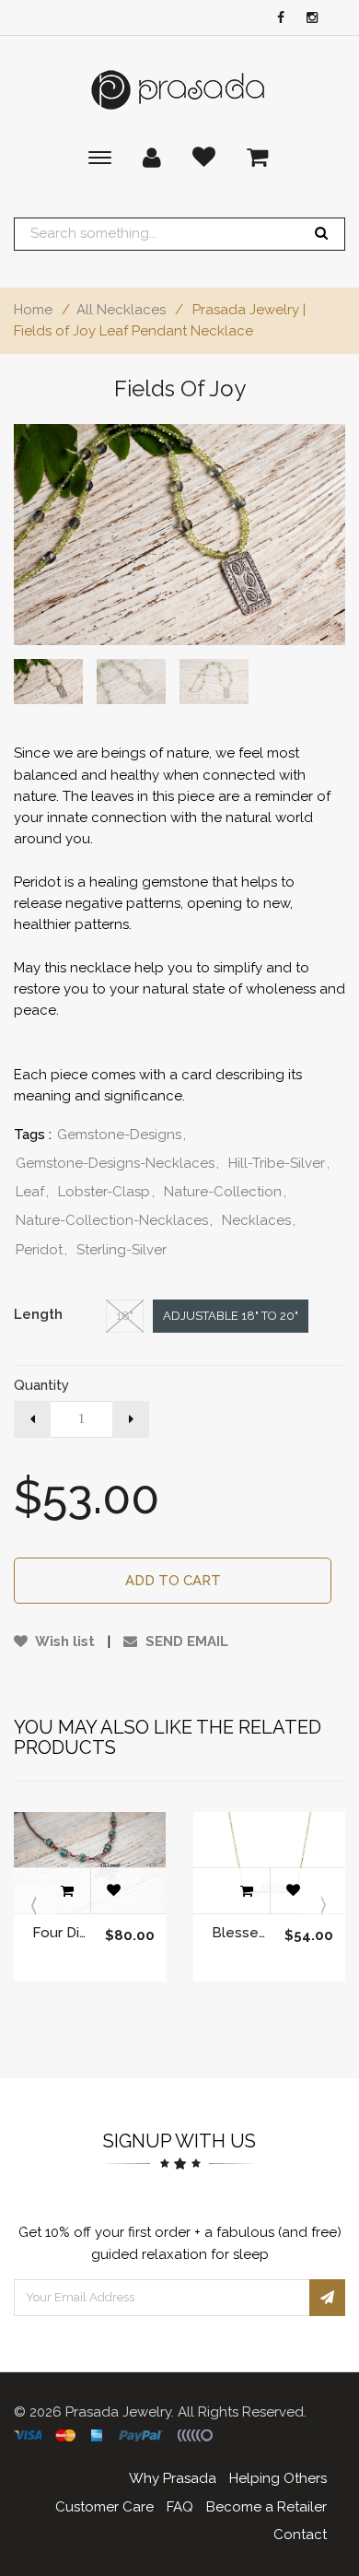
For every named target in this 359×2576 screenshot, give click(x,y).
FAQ (180, 2507)
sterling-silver (122, 1250)
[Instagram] (307, 19)
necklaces (259, 1220)
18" (125, 1316)
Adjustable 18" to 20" (231, 1316)
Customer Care (104, 2507)
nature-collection (225, 1192)
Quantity (41, 1385)
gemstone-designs (122, 1135)
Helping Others (278, 2478)
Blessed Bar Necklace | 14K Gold (239, 1933)
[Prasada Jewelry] (179, 90)
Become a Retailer (266, 2507)
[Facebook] (276, 19)
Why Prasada (173, 2478)
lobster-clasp (106, 1192)
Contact (300, 2535)
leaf (32, 1192)
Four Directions (59, 1933)
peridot (41, 1250)
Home (33, 310)
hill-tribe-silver (279, 1163)
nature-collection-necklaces (114, 1220)
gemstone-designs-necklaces (117, 1163)
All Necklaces (121, 310)
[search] (321, 234)
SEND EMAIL (185, 1641)
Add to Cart (173, 1581)
